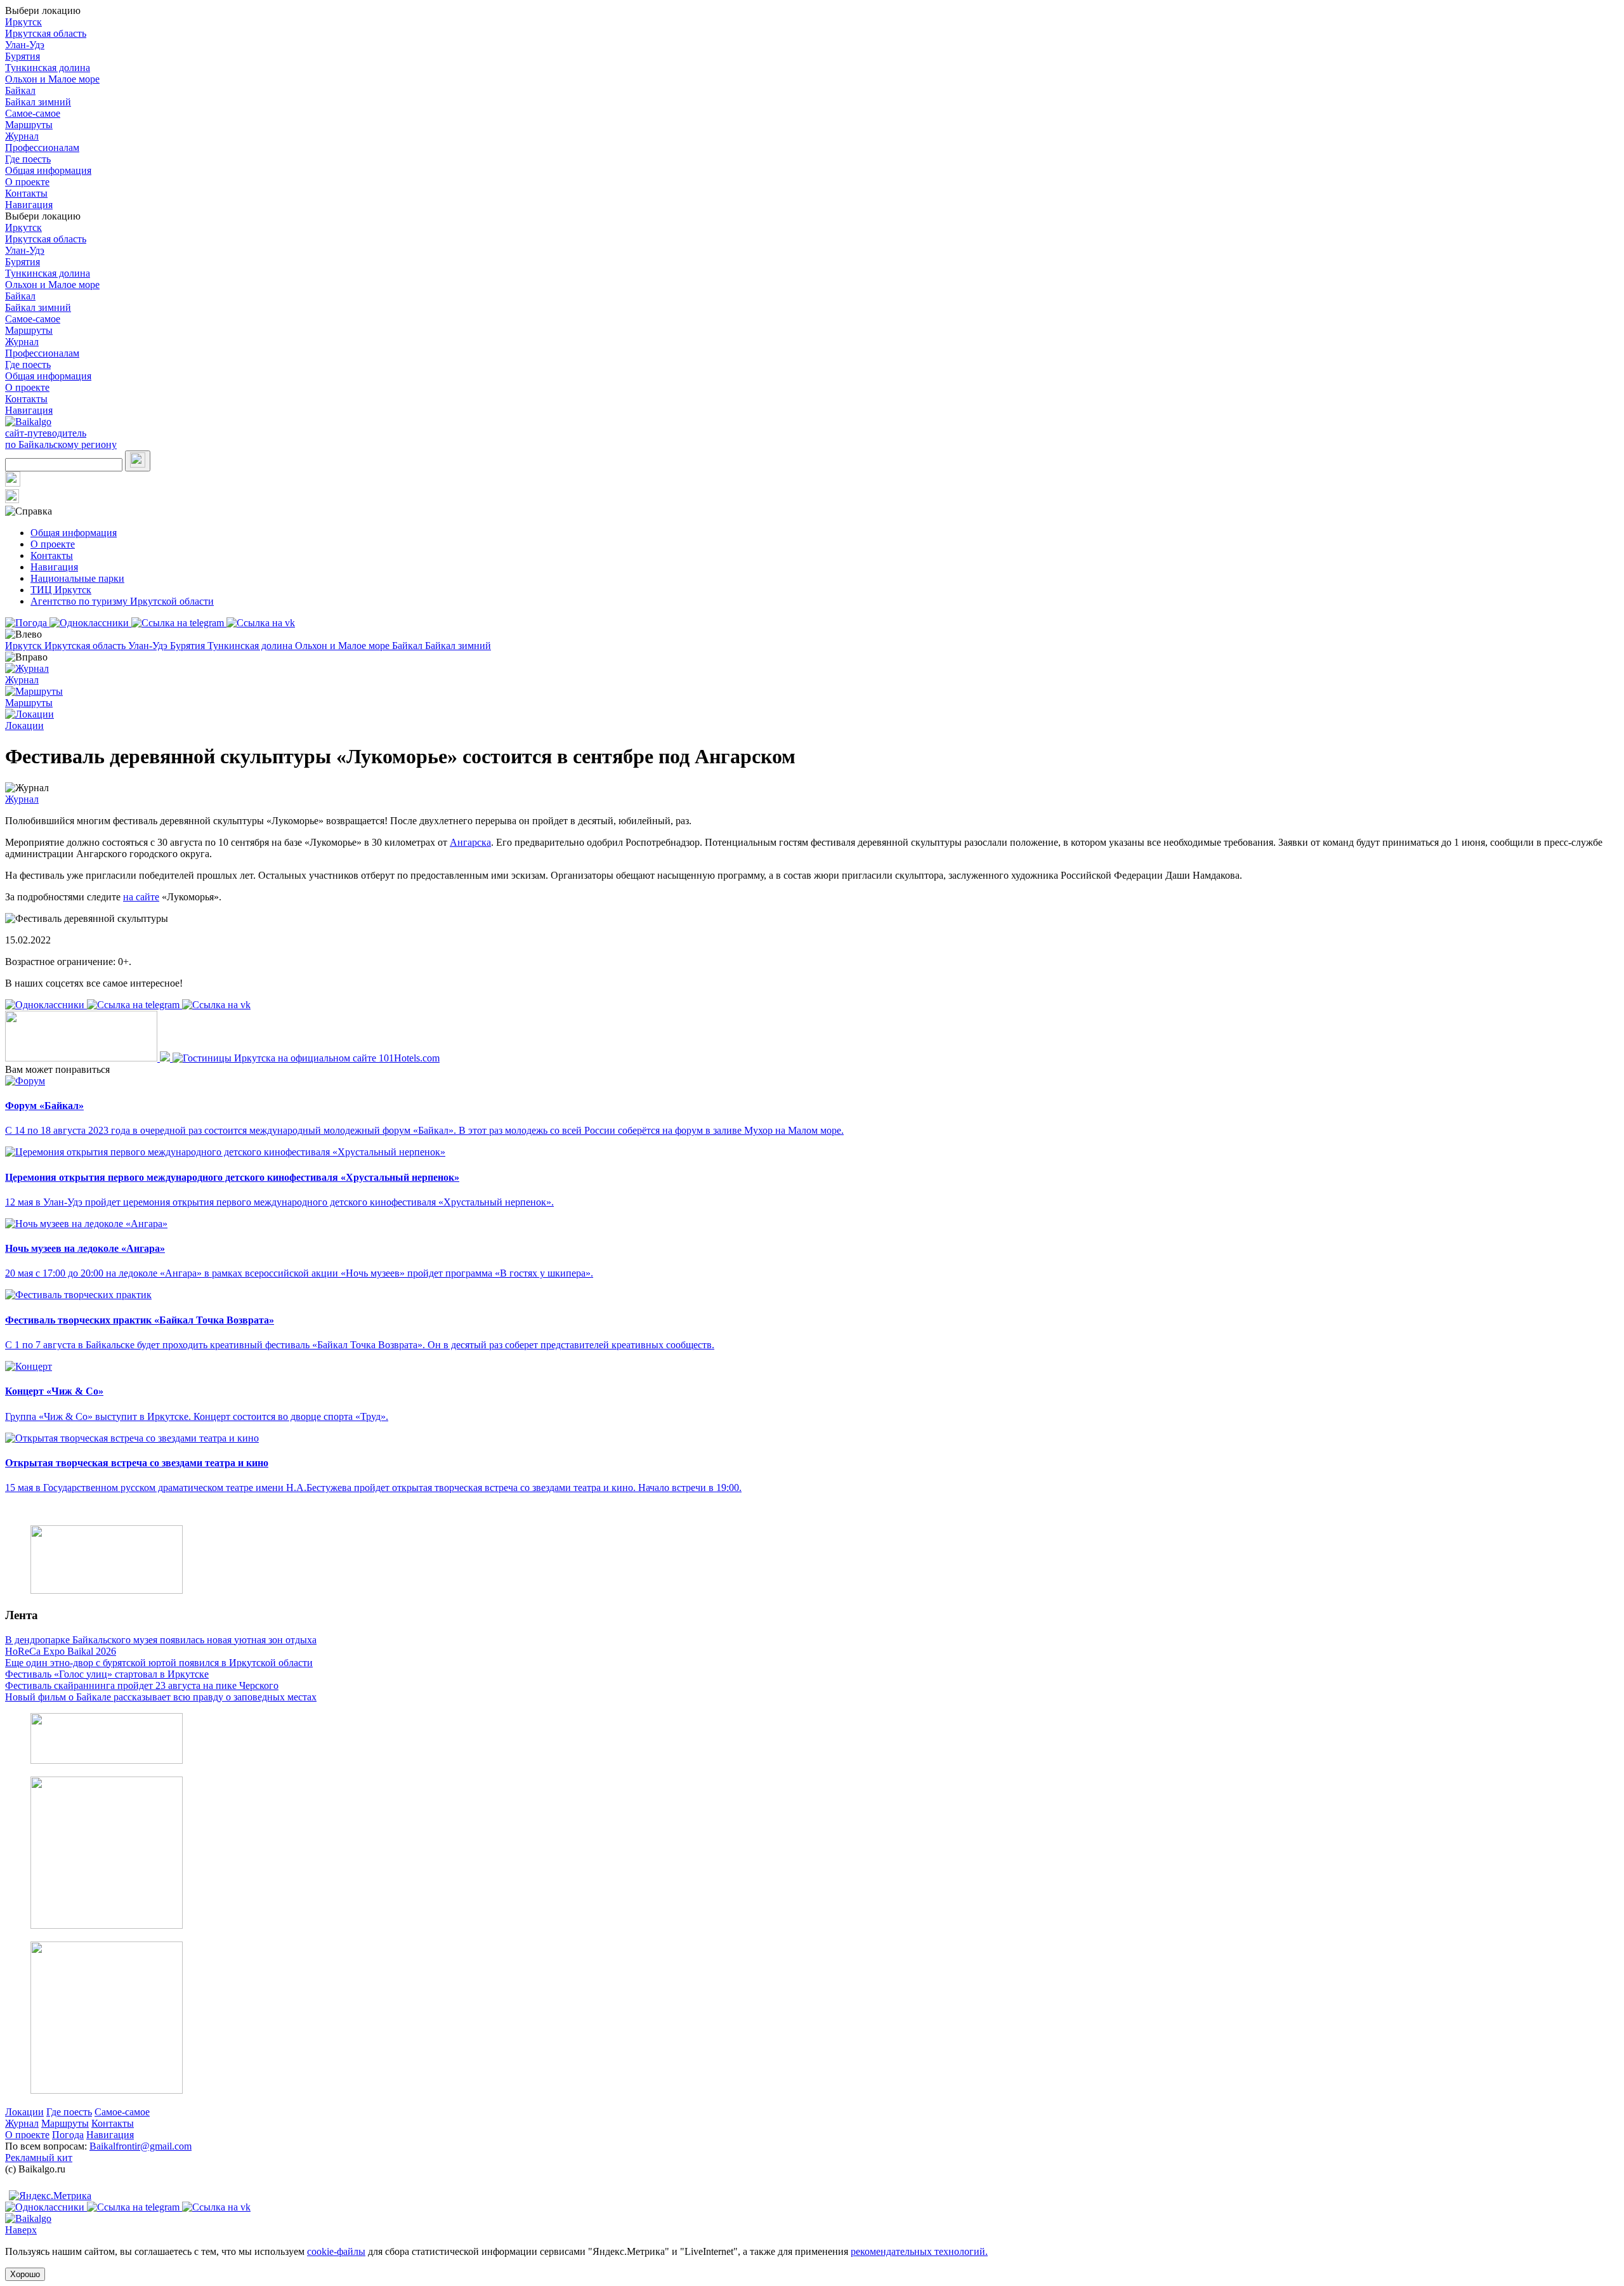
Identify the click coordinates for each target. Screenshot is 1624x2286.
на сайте (141, 897)
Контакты (26, 193)
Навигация (29, 205)
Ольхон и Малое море (52, 79)
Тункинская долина (48, 68)
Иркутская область (46, 33)
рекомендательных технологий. (919, 2251)
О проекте (27, 182)
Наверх (21, 2230)
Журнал (22, 136)
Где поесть (28, 159)
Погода (68, 2135)
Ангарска (470, 842)
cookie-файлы (336, 2251)
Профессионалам (42, 148)
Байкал (20, 90)
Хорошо (25, 2274)
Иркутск (23, 22)
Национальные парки (77, 578)
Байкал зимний (38, 102)
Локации (24, 2112)
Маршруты (29, 125)
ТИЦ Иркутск (61, 590)
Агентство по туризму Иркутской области (122, 601)
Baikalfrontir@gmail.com (141, 2146)
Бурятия (23, 56)
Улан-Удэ (25, 45)
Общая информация (48, 170)
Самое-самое (33, 113)
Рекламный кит (39, 2158)
